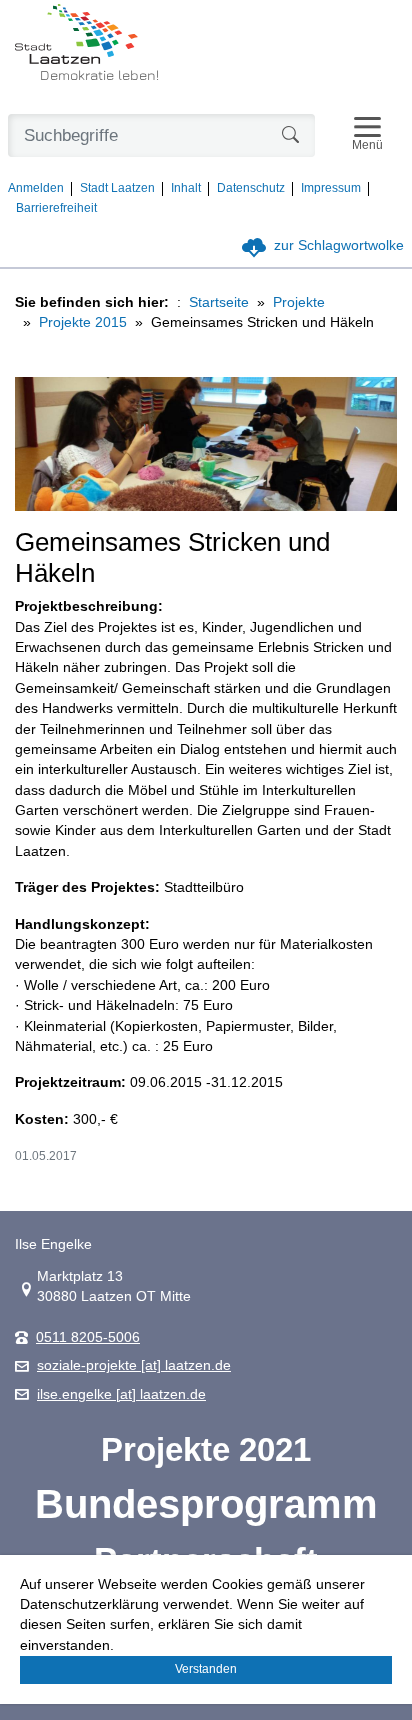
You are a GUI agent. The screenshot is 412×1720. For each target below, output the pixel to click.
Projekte (299, 302)
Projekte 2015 (83, 322)
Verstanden (206, 1669)
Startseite (219, 302)
